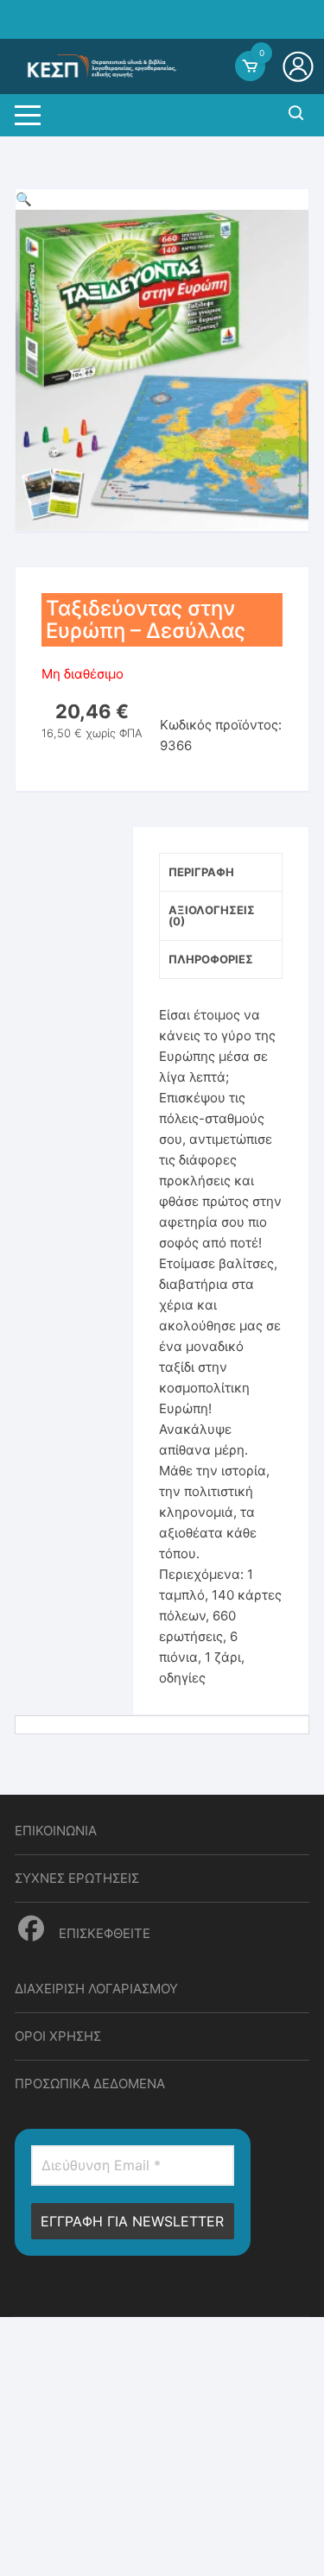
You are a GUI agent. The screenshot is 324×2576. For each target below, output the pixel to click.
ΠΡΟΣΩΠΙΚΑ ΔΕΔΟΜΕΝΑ (90, 2084)
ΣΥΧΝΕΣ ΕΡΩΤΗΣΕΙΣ (77, 1878)
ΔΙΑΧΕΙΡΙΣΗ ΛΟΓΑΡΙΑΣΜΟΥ (96, 1989)
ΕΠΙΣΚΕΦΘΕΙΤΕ (103, 1933)
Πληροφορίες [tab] (211, 959)
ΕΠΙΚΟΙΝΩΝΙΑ (56, 1831)
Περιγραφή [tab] (201, 872)
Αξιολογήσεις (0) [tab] (212, 915)
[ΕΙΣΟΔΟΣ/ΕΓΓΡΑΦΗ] (300, 66)
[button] (24, 199)
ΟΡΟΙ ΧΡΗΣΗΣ (58, 2036)
